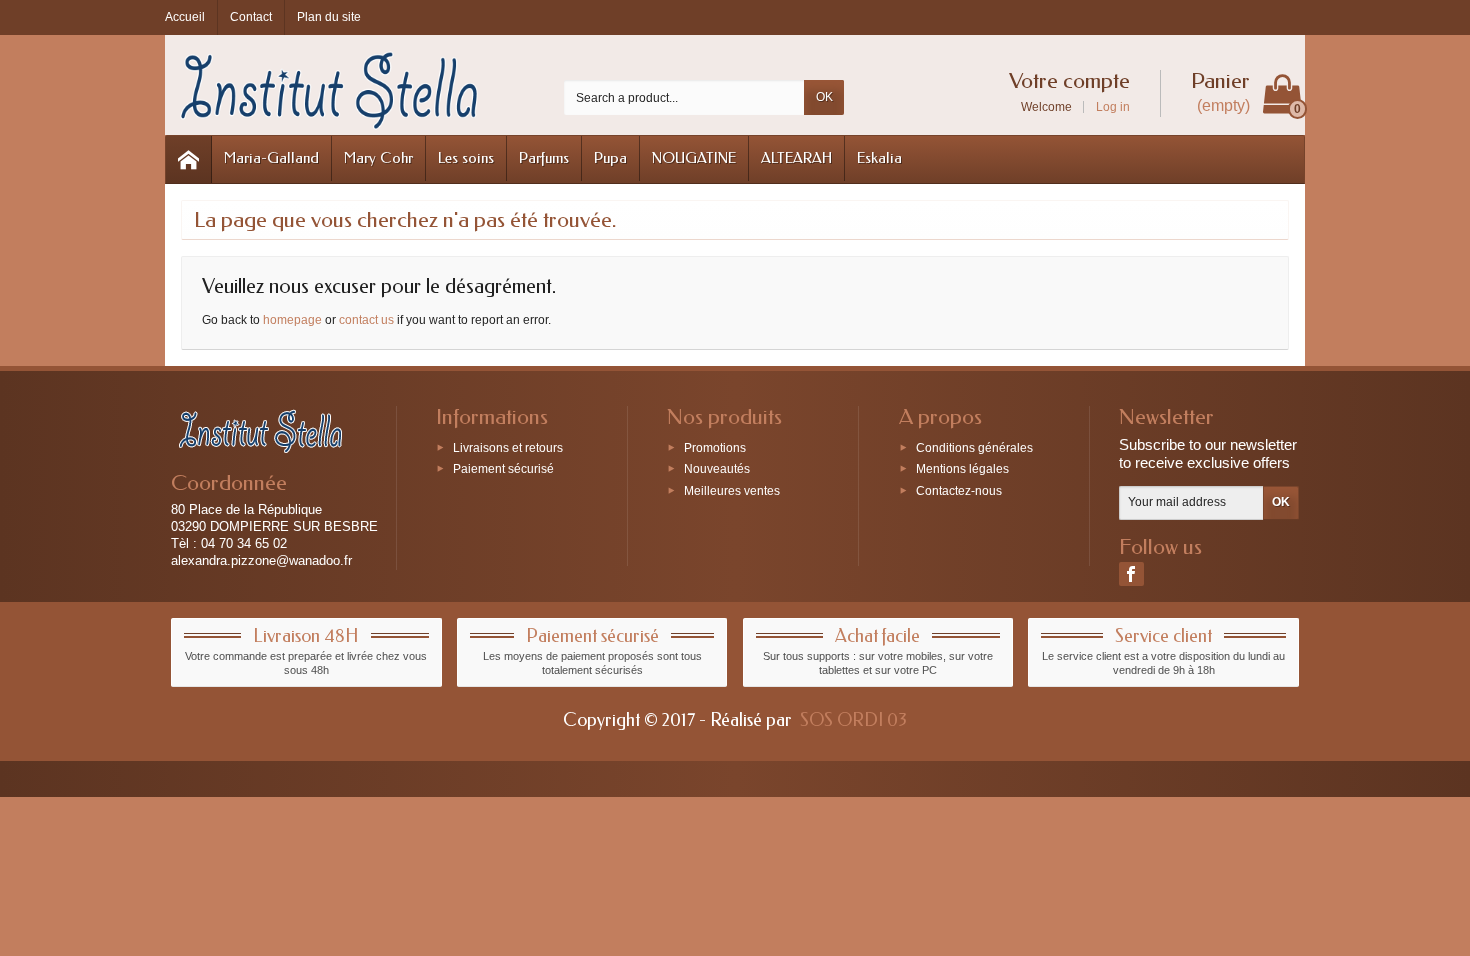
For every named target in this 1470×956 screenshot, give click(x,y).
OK (824, 97)
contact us (366, 320)
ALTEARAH (796, 158)
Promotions (715, 447)
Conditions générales (974, 447)
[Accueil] (189, 159)
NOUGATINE (694, 158)
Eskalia (879, 158)
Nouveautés (717, 469)
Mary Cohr (378, 158)
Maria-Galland (271, 158)
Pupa (610, 158)
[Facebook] (1131, 574)
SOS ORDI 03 (853, 720)
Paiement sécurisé (503, 469)
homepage (292, 320)
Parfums (544, 158)
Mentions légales (962, 469)
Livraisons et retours (508, 447)
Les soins (466, 158)
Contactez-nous (959, 491)
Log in (1113, 107)
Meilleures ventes (732, 491)
